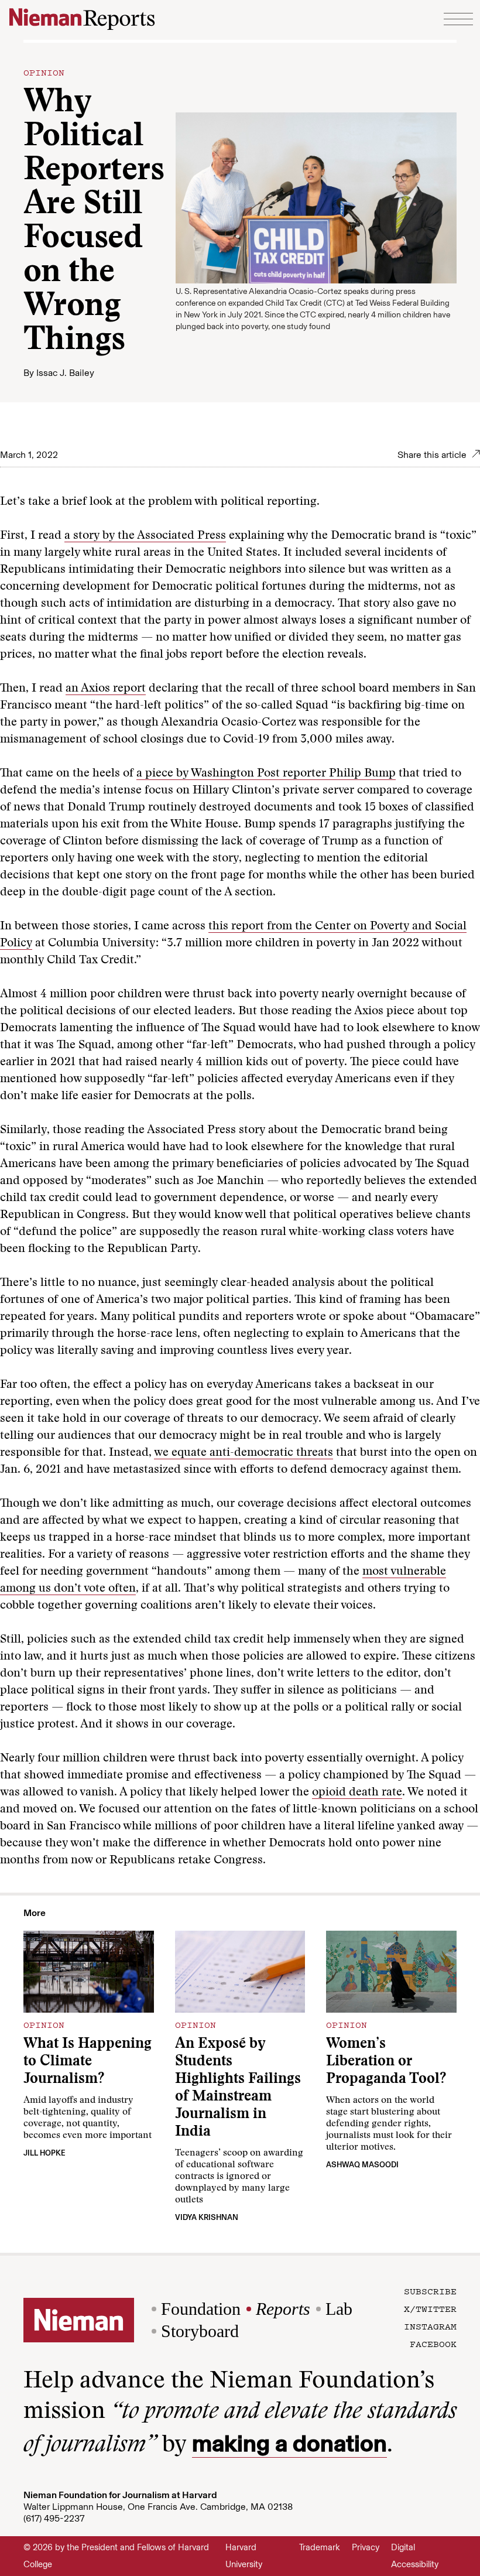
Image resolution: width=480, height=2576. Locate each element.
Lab (339, 2309)
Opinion (44, 72)
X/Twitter (430, 2308)
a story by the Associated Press (145, 536)
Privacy (366, 2547)
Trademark (320, 2547)
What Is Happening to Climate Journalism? (88, 2062)
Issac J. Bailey (65, 373)
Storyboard (200, 2331)
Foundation (201, 2309)
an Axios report (106, 689)
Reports (283, 2309)
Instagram (430, 2326)
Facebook (433, 2344)
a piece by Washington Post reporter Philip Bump (266, 774)
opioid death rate (357, 1792)
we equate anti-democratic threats (244, 1453)
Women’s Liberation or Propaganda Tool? (386, 2062)
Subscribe (430, 2291)
